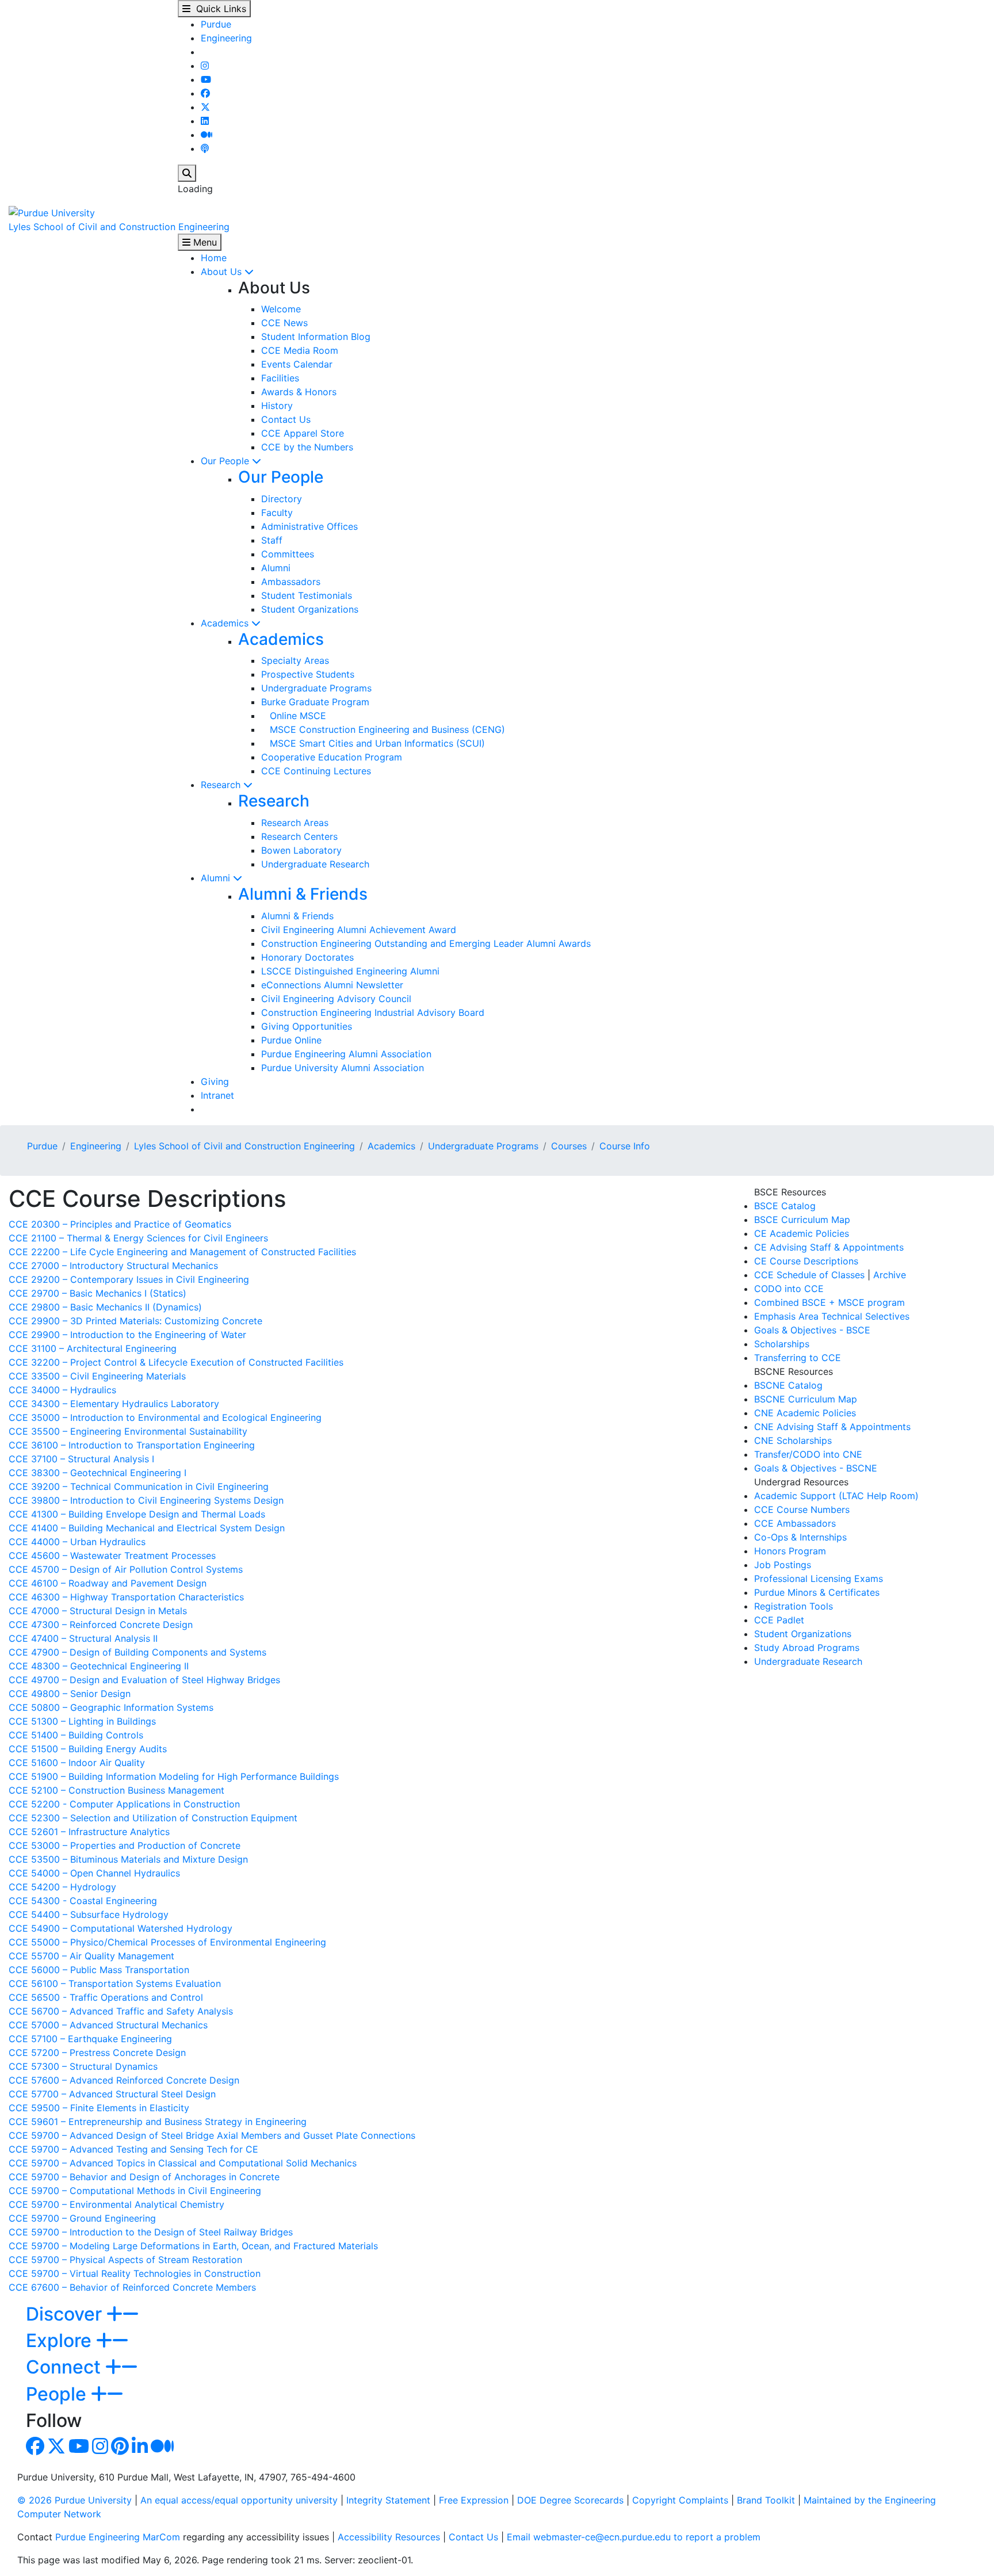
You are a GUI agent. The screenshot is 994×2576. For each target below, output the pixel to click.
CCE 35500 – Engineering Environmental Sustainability (128, 1431)
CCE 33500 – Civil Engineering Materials (97, 1376)
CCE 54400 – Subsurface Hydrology (89, 1914)
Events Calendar (297, 364)
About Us (223, 272)
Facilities (280, 378)
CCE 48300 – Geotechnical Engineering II (99, 1666)
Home (214, 258)
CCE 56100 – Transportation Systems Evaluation (115, 1983)
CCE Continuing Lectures (316, 771)
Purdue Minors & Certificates (817, 1592)
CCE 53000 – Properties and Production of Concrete (125, 1845)
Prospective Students (308, 674)
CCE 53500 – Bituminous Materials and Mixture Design (128, 1859)
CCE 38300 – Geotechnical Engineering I (98, 1473)
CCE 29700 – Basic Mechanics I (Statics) (98, 1293)
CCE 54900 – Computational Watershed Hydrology (121, 1928)
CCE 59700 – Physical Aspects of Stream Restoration (125, 2260)
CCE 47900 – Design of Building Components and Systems (137, 1652)
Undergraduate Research (315, 864)
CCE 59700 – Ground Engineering (82, 2218)
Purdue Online (291, 1040)
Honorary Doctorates (307, 957)
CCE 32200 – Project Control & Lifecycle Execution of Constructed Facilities (176, 1362)
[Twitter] (205, 107)
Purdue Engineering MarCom (118, 2537)
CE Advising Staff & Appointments (829, 1247)
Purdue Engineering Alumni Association (346, 1054)
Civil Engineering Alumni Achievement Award (359, 930)
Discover (66, 2314)
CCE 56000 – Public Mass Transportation (99, 1970)
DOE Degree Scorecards (570, 2500)
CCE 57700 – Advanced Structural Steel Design (112, 2094)
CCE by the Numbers (307, 447)
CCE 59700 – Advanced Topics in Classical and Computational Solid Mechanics (183, 2163)
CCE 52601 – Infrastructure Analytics (89, 1832)
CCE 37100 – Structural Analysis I (81, 1459)
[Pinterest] (120, 2449)
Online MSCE (294, 716)
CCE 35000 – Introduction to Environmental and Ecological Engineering (165, 1417)
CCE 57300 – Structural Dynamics (83, 2066)
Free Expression (474, 2500)
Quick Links (218, 9)
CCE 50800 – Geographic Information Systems (111, 1707)
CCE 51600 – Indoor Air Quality (77, 1763)
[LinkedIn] (205, 121)
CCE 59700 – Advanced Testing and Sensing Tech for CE (133, 2149)
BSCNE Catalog (788, 1385)
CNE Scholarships (793, 1440)
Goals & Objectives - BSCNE (816, 1468)
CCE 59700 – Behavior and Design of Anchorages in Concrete (144, 2177)
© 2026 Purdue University (74, 2500)
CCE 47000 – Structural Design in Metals (98, 1611)
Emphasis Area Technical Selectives (832, 1316)
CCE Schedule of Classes (809, 1275)
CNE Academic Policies (805, 1413)
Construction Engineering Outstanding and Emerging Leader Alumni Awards (426, 943)
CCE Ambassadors (795, 1523)
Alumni (276, 568)
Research (222, 785)
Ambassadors (291, 582)
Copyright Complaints (680, 2500)
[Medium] (207, 135)
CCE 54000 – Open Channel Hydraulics (94, 1873)
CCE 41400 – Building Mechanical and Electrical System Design (147, 1528)
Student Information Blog (316, 337)
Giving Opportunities (307, 1026)
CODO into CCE (789, 1289)
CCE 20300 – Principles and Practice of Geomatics (120, 1224)
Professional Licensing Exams (819, 1579)
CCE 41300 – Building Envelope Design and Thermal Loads (137, 1514)
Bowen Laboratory (301, 850)
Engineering (226, 38)
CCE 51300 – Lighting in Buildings (82, 1721)
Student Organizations (310, 609)
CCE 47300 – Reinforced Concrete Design (101, 1625)
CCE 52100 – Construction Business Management (116, 1790)
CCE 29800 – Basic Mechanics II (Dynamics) (105, 1307)
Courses (569, 1146)
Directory (282, 499)
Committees (288, 554)
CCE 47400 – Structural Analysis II (83, 1638)
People (58, 2394)
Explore (61, 2340)
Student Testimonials (307, 595)
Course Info (625, 1146)
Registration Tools (794, 1606)
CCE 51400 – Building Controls (76, 1735)
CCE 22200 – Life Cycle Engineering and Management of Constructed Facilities (182, 1252)
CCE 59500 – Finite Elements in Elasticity (99, 2108)
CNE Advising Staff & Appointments (832, 1427)
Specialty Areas (295, 660)
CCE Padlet (779, 1620)
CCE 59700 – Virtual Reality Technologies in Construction (135, 2273)
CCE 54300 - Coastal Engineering (83, 1901)
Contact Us (286, 419)
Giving (215, 1081)
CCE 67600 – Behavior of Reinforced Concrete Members (132, 2287)
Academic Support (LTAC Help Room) (836, 1496)
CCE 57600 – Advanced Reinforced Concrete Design (124, 2080)
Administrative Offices (309, 526)
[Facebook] (205, 93)
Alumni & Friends (303, 894)
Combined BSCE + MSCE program (829, 1302)
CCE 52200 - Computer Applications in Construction (124, 1804)
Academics (226, 623)
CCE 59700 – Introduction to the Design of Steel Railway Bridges (151, 2232)
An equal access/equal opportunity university (239, 2500)
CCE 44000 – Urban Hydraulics (77, 1542)
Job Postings (783, 1565)
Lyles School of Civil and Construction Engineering (119, 227)
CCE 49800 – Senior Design (70, 1694)
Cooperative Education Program (332, 757)
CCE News (284, 323)
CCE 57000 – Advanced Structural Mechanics (108, 2025)
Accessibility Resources (389, 2537)
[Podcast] (205, 148)
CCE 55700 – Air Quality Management (91, 1956)
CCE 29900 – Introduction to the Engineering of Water (127, 1335)
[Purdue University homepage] (52, 212)
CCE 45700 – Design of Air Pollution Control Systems (126, 1569)
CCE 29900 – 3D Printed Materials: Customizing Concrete (135, 1321)
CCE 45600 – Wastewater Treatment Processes (112, 1555)
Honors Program (790, 1551)
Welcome (281, 309)
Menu (204, 242)
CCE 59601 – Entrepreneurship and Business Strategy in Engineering (158, 2122)
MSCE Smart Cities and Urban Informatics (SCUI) (373, 743)
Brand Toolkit (766, 2500)
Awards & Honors (299, 392)
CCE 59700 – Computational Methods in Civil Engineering (135, 2191)
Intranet (217, 1095)
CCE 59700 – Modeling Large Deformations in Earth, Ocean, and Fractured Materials (193, 2246)
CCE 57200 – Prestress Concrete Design (97, 2053)
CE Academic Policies (802, 1233)
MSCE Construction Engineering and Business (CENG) (383, 729)
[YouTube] (206, 79)
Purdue (216, 24)
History (277, 406)
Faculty (277, 513)
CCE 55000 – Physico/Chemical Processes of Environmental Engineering (167, 1942)
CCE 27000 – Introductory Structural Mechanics (113, 1266)
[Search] (187, 173)
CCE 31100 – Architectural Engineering (93, 1348)
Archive (890, 1275)
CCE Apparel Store (303, 433)
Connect (66, 2367)
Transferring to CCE (798, 1358)
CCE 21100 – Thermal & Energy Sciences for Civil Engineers (138, 1238)
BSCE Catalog (785, 1206)
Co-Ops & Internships (800, 1537)
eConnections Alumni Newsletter (332, 985)
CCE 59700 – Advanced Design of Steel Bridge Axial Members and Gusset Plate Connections (212, 2135)
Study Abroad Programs (807, 1648)
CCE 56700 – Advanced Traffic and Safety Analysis (121, 2011)
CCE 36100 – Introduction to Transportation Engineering (132, 1445)
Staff (272, 540)
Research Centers (299, 836)
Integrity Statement (388, 2500)
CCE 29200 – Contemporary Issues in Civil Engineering (129, 1279)
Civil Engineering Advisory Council (336, 999)
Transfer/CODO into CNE (808, 1454)
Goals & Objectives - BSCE (812, 1330)
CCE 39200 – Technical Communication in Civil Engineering (139, 1486)
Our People (226, 461)
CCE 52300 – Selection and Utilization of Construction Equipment (153, 1818)
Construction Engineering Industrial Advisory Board (373, 1012)
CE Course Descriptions (806, 1261)
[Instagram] (205, 66)
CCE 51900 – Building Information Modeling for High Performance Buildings (174, 1776)
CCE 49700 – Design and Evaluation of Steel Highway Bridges (144, 1680)
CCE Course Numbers (802, 1509)
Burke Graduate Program (315, 702)
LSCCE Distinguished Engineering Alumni (350, 971)
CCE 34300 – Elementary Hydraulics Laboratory (114, 1404)
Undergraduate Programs (316, 688)
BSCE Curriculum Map (802, 1220)
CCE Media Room (300, 350)
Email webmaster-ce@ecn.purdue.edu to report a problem (634, 2537)
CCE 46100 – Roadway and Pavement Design (108, 1583)
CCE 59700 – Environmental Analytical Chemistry (116, 2204)
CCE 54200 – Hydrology (62, 1887)
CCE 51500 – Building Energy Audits (88, 1749)
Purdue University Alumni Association (343, 1068)
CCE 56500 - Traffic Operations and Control (106, 1997)
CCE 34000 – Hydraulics (62, 1390)
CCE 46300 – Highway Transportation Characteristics (126, 1597)
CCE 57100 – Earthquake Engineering (90, 2039)
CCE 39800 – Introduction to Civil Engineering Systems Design (146, 1500)
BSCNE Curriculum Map (806, 1399)
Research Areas (295, 823)
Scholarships (782, 1344)
